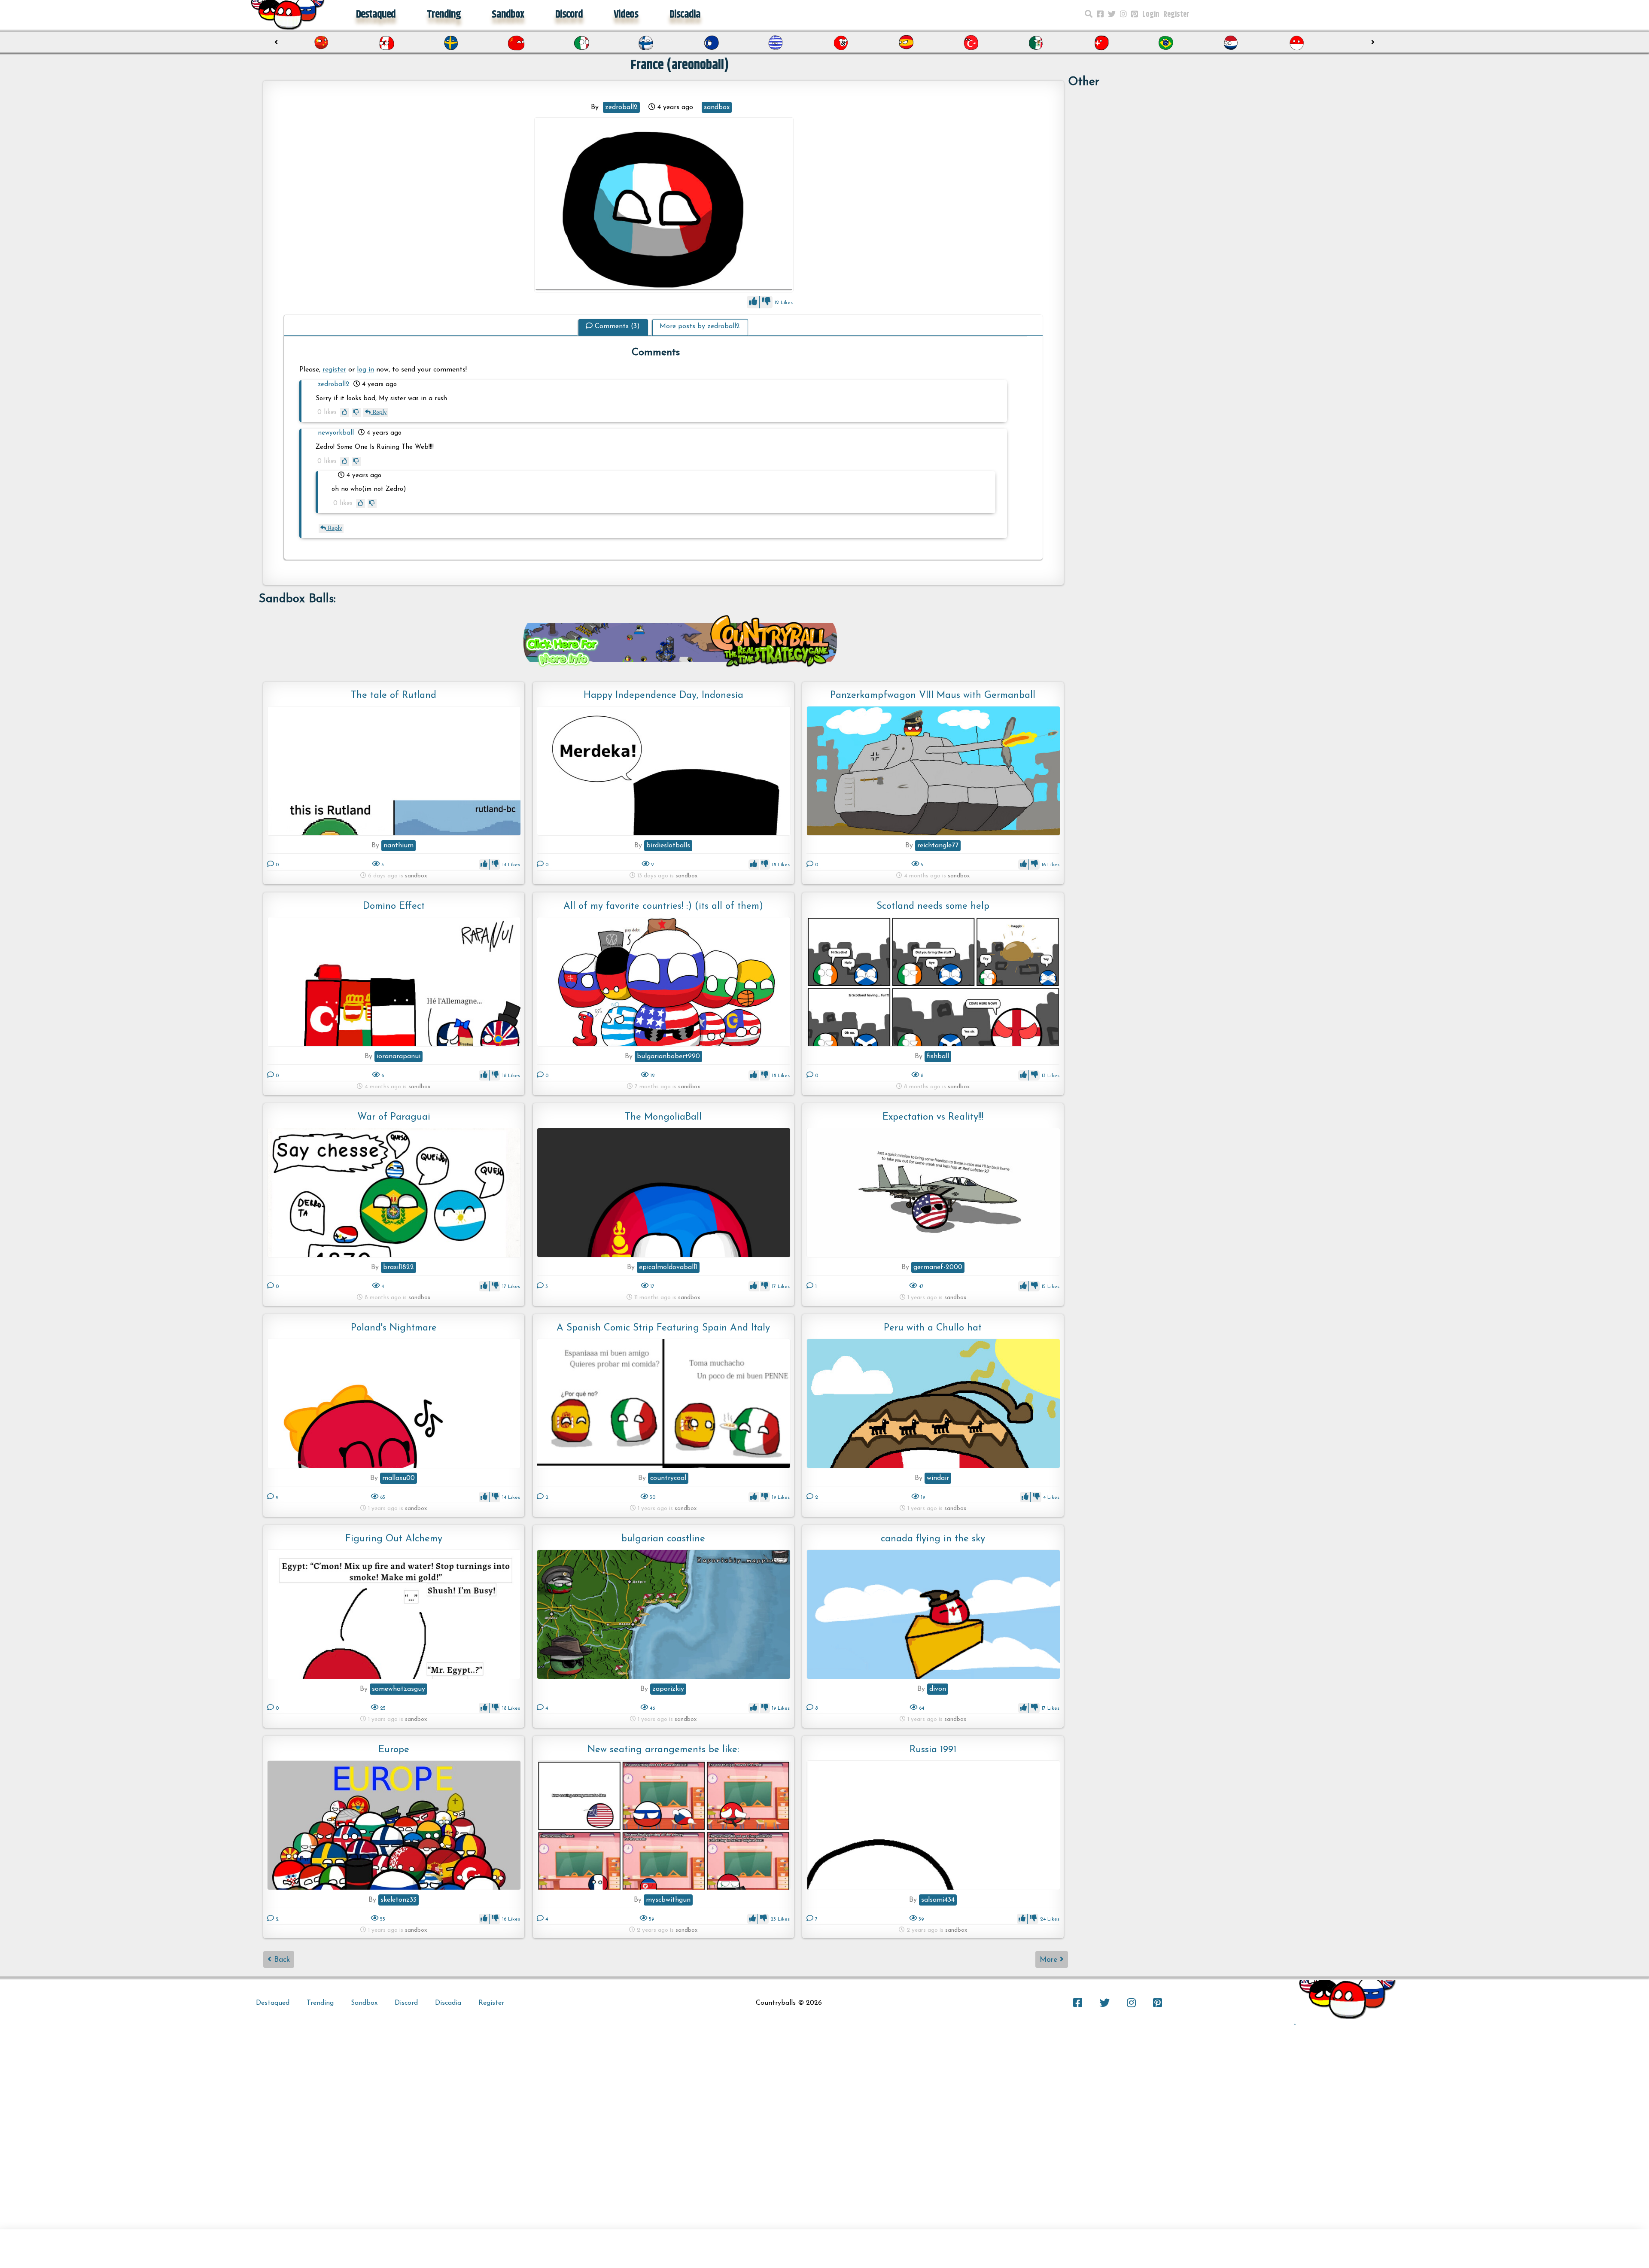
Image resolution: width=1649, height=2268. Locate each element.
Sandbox (508, 15)
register (334, 370)
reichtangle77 (938, 846)
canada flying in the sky (933, 1539)
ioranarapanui (399, 1056)
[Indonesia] (1168, 43)
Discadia (685, 15)
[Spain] (778, 43)
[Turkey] (843, 43)
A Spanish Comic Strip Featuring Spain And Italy (663, 1328)
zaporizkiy (668, 1689)
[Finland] (518, 43)
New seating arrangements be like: (663, 1750)
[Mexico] (908, 43)
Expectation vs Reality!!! (933, 1117)
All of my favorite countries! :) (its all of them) (663, 906)
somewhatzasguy (399, 1689)
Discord (569, 15)
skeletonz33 (399, 1900)
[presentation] (276, 43)
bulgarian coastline (663, 1539)
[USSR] (388, 43)
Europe (394, 1750)
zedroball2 (621, 107)
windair (938, 1478)
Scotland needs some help (933, 906)
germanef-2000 (938, 1267)
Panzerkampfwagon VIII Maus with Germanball (933, 696)
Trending (444, 15)
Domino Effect (394, 906)
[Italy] (453, 43)
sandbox (717, 107)
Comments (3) (617, 326)
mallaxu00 (399, 1478)
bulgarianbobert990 (668, 1056)
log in (365, 370)
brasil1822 (399, 1267)
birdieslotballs (668, 846)
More (1050, 1960)
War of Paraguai (394, 1117)
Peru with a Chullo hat (933, 1328)
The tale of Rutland (394, 696)
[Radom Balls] (664, 205)
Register (1176, 15)
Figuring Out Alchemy (394, 1539)
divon (938, 1689)
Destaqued (376, 15)
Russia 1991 (933, 1750)
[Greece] (648, 43)
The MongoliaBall (663, 1117)
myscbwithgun (668, 1900)
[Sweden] (323, 43)
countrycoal (668, 1478)
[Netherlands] (1103, 43)
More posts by (700, 326)
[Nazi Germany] (713, 43)
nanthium (399, 846)
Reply (379, 413)
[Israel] (1298, 43)
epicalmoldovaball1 (668, 1267)
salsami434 (938, 1900)
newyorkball (336, 433)
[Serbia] (1233, 43)
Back (281, 1960)
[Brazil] (1038, 43)
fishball (938, 1056)
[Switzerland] (973, 43)
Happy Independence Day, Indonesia (663, 696)
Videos (626, 15)
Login (1151, 15)
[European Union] (583, 43)
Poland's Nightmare (394, 1328)
